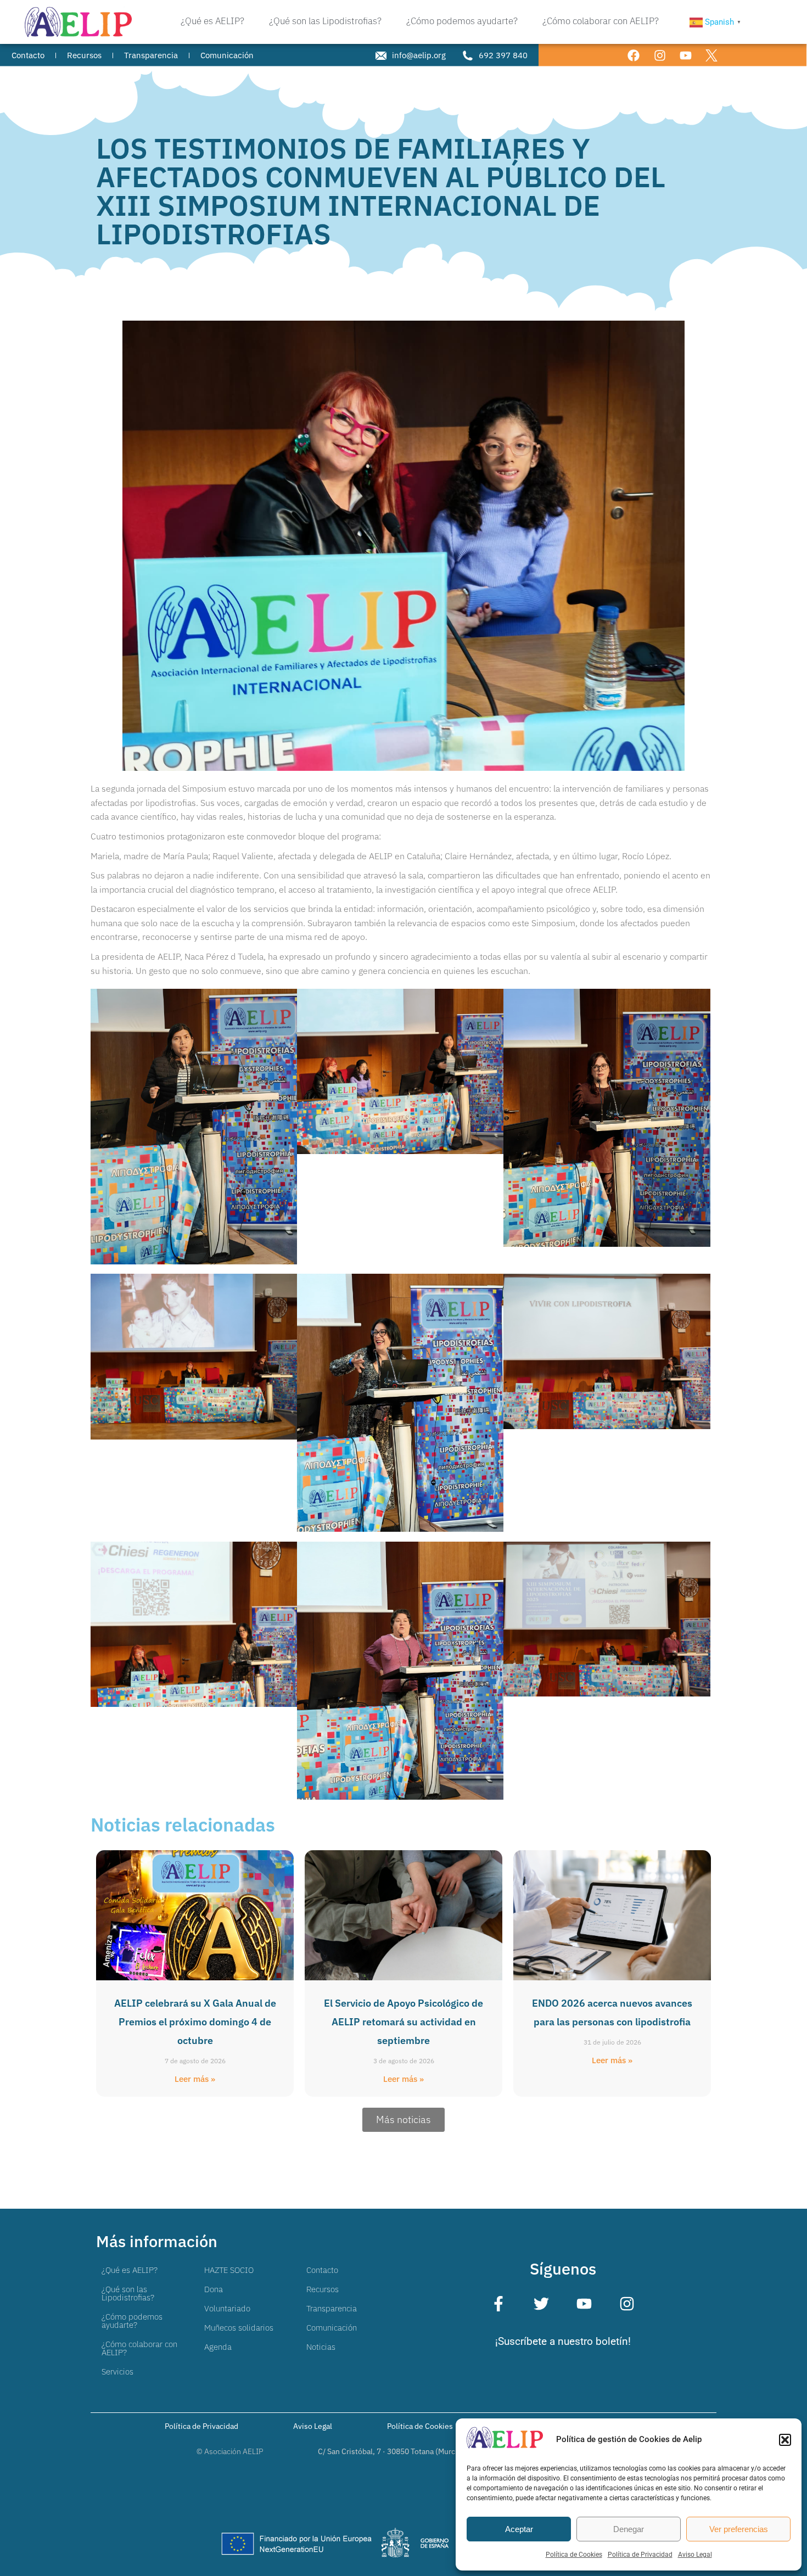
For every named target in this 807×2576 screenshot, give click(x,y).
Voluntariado (227, 2308)
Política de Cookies (574, 2555)
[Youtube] (685, 55)
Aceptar (519, 2529)
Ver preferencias (739, 2529)
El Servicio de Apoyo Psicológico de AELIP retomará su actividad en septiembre (403, 2022)
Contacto (322, 2270)
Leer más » (195, 2079)
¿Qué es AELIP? (130, 2270)
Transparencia (332, 2308)
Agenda (218, 2347)
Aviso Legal (695, 2555)
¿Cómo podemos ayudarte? (132, 2321)
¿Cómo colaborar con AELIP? (139, 2348)
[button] (785, 2440)
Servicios (117, 2371)
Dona (214, 2289)
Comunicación (332, 2328)
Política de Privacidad (640, 2555)
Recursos (323, 2289)
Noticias (321, 2347)
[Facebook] (634, 55)
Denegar (629, 2529)
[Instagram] (660, 55)
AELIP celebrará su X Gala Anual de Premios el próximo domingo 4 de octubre (195, 2022)
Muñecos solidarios (239, 2328)
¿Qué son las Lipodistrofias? (128, 2293)
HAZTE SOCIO (229, 2270)
